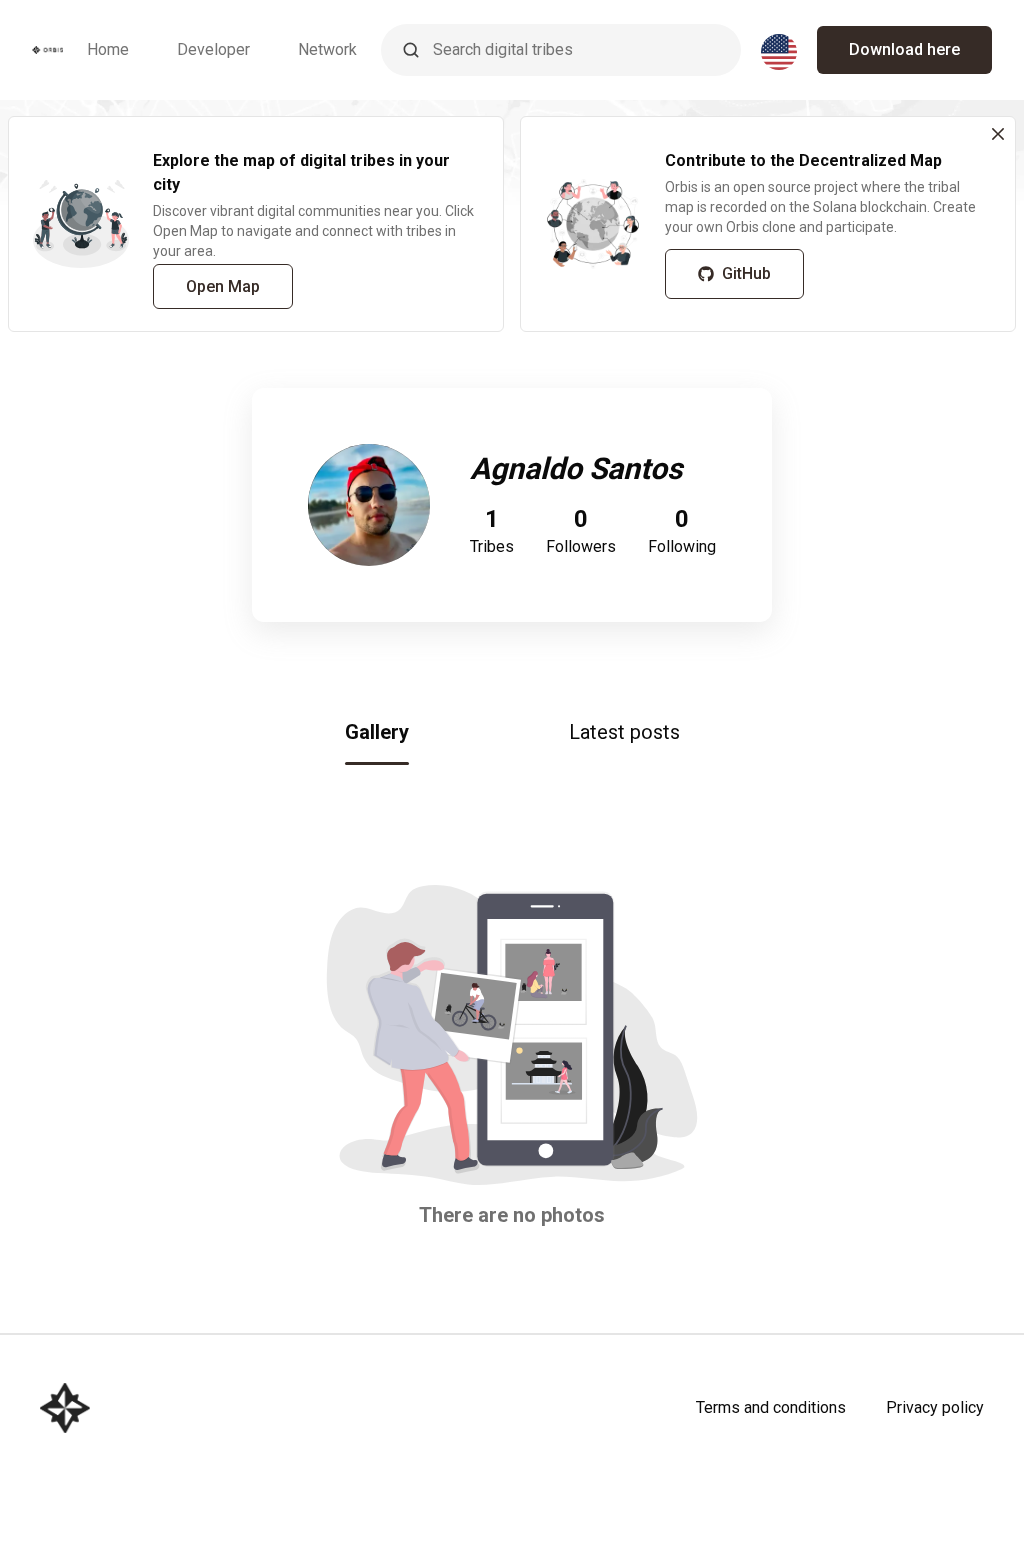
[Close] (998, 134)
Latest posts (624, 732)
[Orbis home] (47, 50)
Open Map (223, 286)
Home (108, 49)
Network (327, 49)
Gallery (377, 732)
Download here (904, 49)
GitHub (746, 273)
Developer (213, 49)
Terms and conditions (771, 1407)
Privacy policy (935, 1407)
